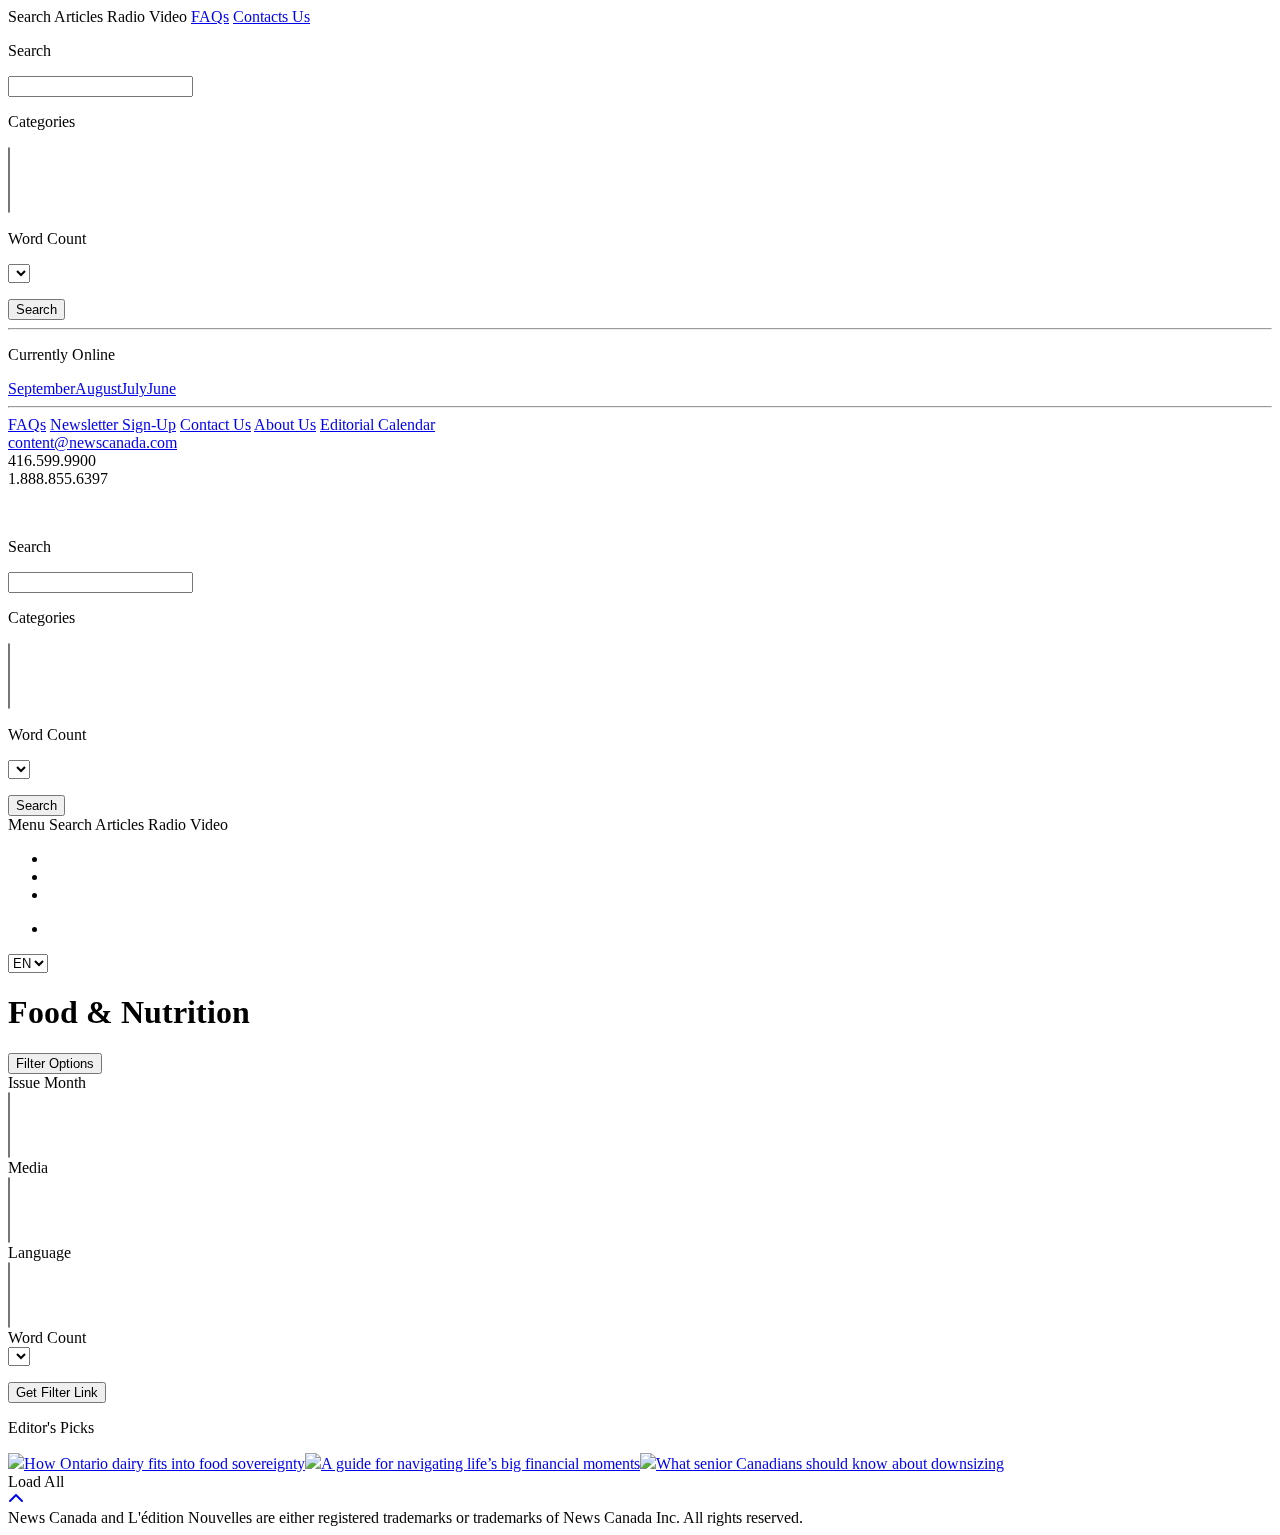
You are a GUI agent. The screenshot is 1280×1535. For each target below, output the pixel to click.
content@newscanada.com (92, 442)
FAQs (210, 16)
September (41, 388)
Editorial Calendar (377, 424)
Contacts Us (271, 16)
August (98, 388)
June (161, 388)
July (134, 388)
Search (36, 309)
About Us (285, 424)
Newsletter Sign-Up (113, 424)
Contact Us (215, 424)
